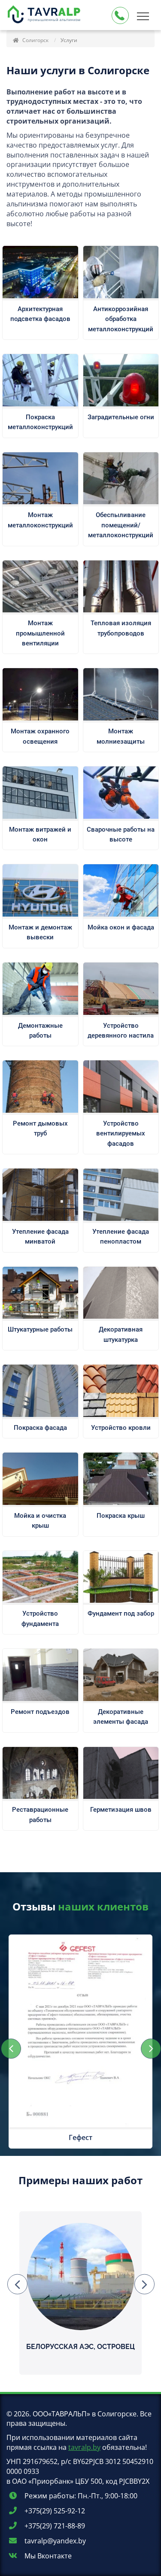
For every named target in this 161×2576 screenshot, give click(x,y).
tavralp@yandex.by (54, 2541)
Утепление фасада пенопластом (121, 1237)
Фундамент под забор (121, 1613)
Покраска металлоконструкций (40, 422)
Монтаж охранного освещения (40, 736)
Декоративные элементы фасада (121, 1717)
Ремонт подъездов (40, 1712)
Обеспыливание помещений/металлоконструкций (121, 525)
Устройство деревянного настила (121, 1031)
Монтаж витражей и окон (40, 834)
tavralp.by (84, 2447)
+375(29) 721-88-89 (54, 2526)
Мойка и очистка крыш (40, 1521)
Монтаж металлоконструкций (40, 520)
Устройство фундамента (40, 1618)
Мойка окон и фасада (121, 927)
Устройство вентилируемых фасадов (121, 1134)
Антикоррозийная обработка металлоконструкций (121, 319)
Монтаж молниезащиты (121, 736)
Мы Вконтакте (47, 2556)
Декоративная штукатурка (121, 1334)
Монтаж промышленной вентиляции (40, 633)
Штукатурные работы (40, 1329)
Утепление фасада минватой (40, 1237)
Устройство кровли (121, 1428)
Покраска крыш (121, 1516)
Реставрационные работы (40, 1815)
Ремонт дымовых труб (40, 1128)
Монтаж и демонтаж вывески (40, 932)
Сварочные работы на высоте (121, 834)
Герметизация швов (121, 1810)
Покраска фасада (40, 1428)
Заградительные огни (121, 417)
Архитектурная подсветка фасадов (40, 314)
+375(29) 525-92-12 (54, 2511)
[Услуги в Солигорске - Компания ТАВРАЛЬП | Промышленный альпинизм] (45, 16)
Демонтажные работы (40, 1031)
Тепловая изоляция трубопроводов (121, 628)
